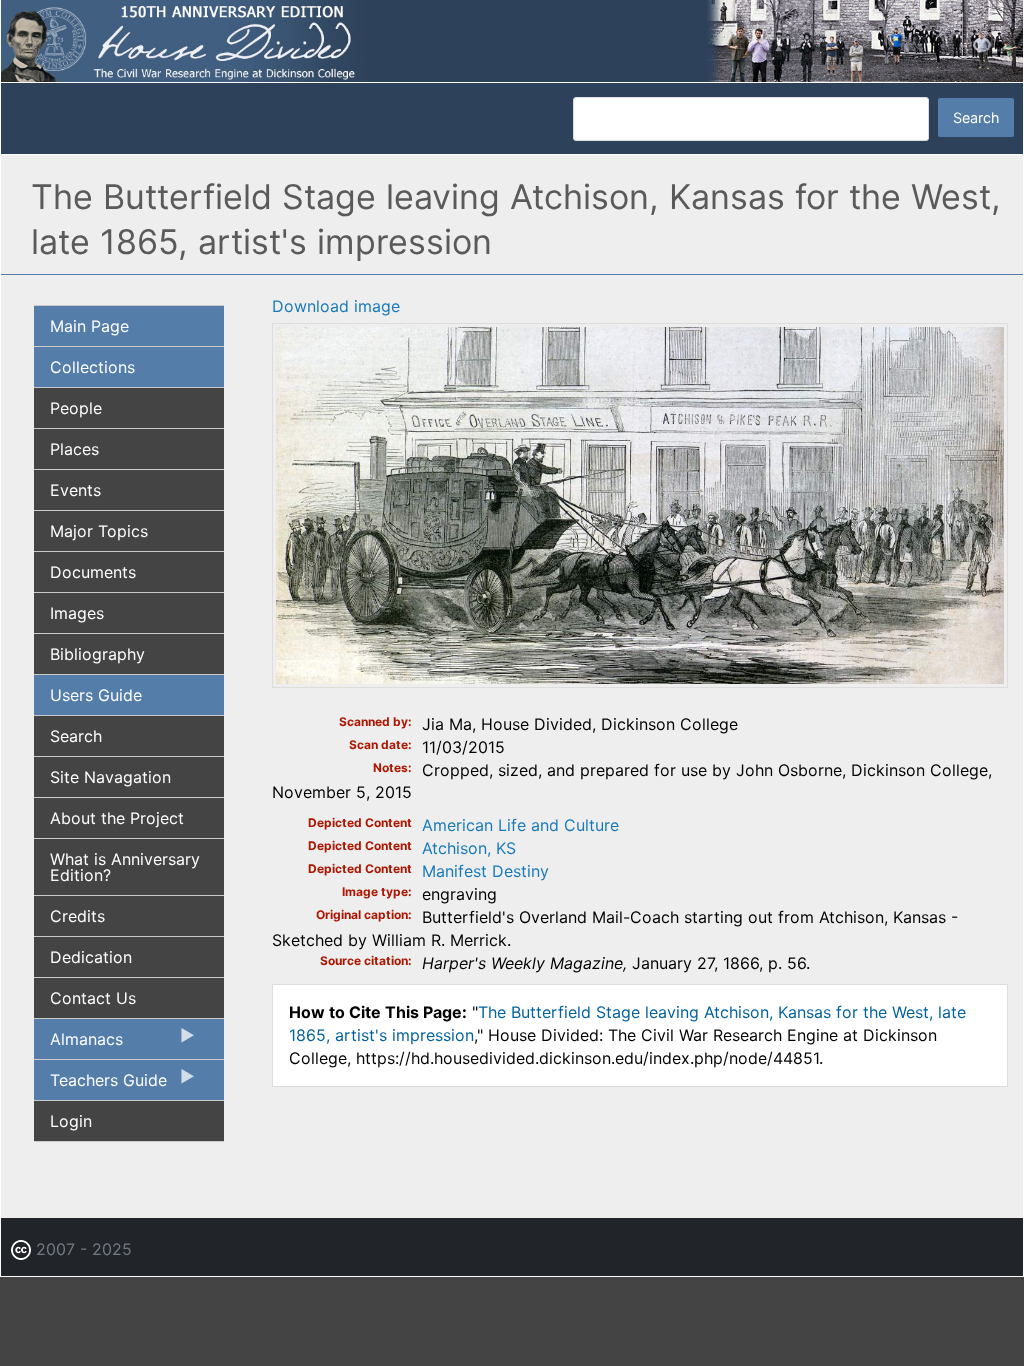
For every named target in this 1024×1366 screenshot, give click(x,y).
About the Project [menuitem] (117, 818)
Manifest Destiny (485, 871)
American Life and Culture (520, 825)
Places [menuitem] (74, 449)
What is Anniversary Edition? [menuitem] (125, 867)
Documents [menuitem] (93, 572)
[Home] (512, 40)
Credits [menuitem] (77, 916)
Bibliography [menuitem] (97, 654)
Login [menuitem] (71, 1121)
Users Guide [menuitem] (96, 695)
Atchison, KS (469, 848)
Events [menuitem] (75, 490)
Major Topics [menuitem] (99, 531)
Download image (336, 306)
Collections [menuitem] (92, 367)
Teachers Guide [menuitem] (100, 1085)
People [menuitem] (76, 408)
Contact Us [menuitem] (93, 998)
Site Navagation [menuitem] (110, 777)
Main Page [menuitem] (89, 326)
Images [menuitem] (77, 613)
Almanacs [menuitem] (78, 1044)
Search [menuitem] (76, 736)
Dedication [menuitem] (91, 957)
